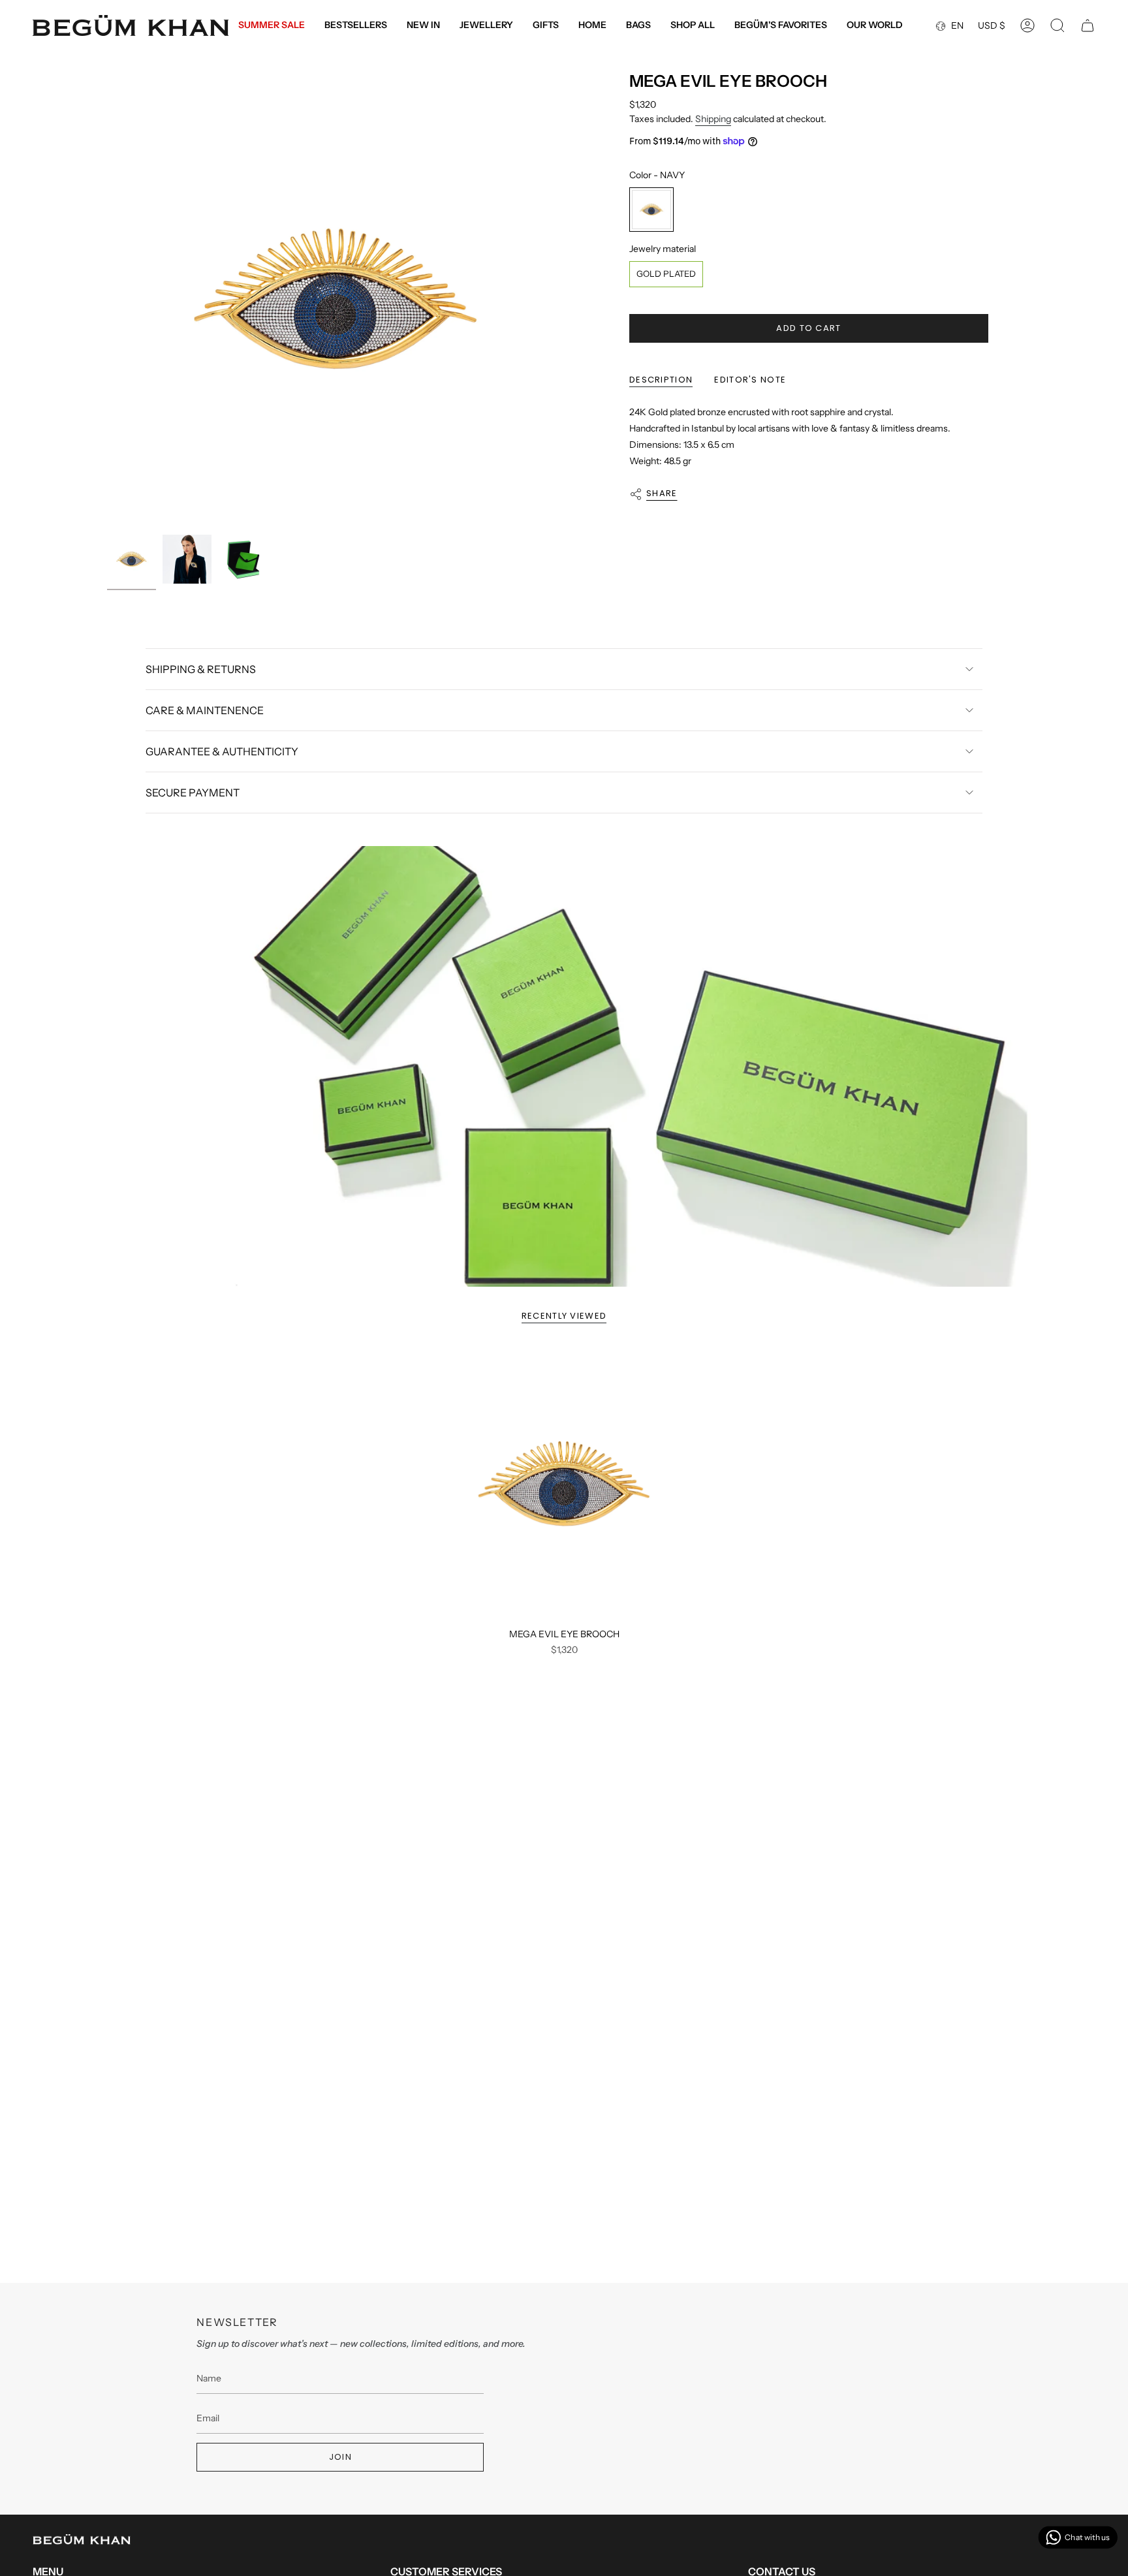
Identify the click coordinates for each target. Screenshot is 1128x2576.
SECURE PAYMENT (193, 793)
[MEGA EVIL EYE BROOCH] (564, 1484)
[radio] (651, 210)
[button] (486, 26)
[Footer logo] (82, 2539)
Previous (107, 300)
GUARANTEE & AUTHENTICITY (222, 751)
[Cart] (1088, 25)
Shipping (713, 119)
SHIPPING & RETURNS (201, 669)
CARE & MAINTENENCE (205, 710)
